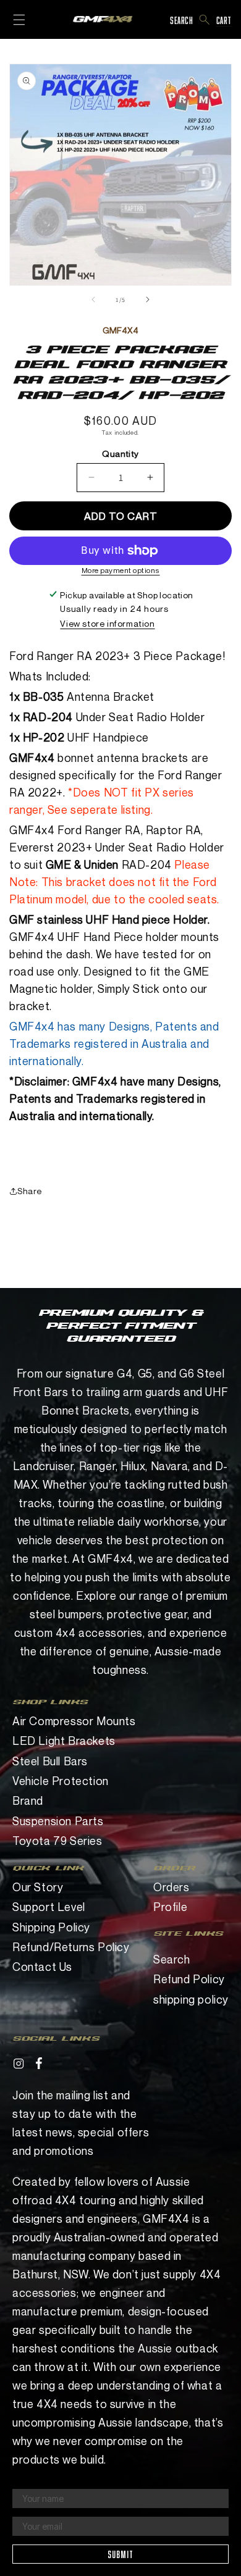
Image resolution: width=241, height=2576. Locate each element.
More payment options (121, 570)
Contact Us (42, 1967)
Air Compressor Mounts (74, 1721)
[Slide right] (148, 299)
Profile (170, 1907)
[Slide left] (93, 299)
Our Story (38, 1887)
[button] (205, 20)
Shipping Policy (51, 1927)
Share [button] (30, 1191)
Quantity (120, 454)
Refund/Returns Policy (71, 1947)
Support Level (49, 1907)
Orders (171, 1887)
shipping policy (191, 1999)
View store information (107, 623)
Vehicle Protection (61, 1781)
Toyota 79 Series (57, 1841)
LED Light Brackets (64, 1741)
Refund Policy (189, 1979)
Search (172, 1959)
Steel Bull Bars (50, 1761)
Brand (28, 1800)
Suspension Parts (58, 1821)
